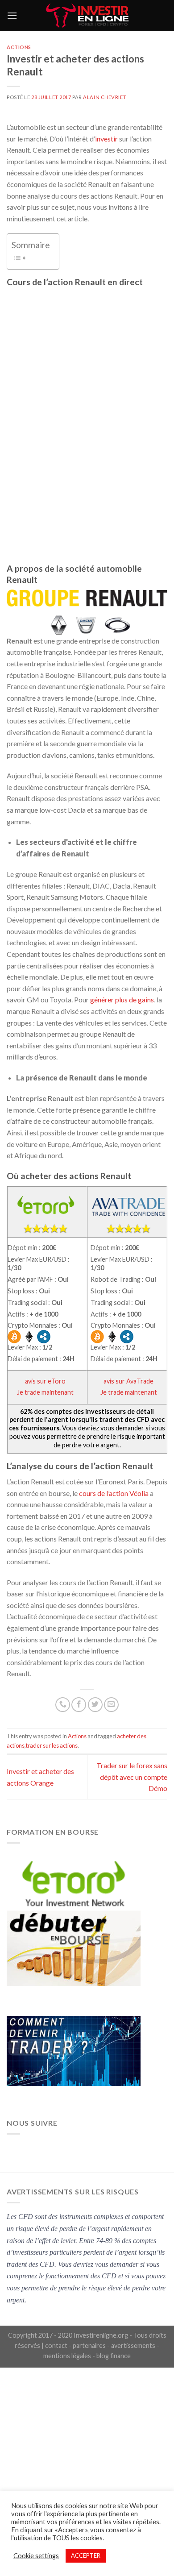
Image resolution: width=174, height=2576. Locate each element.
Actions (19, 47)
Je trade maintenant (45, 1392)
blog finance (114, 2356)
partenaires (89, 2345)
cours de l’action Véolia (114, 1493)
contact (56, 2345)
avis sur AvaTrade (128, 1381)
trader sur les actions (52, 1745)
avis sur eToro (45, 1381)
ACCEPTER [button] (86, 2555)
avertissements (133, 2345)
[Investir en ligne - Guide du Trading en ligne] (87, 16)
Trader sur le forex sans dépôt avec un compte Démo (132, 1777)
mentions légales (67, 2356)
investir (106, 139)
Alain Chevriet (105, 97)
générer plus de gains (122, 999)
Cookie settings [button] (36, 2556)
